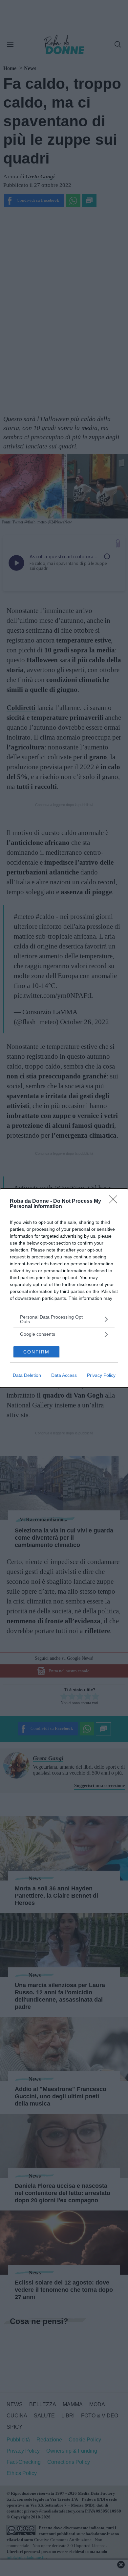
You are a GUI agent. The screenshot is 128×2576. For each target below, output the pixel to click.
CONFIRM (36, 1352)
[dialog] (64, 1288)
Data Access (64, 1375)
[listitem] (64, 1319)
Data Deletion (27, 1375)
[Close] (115, 1201)
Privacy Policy (101, 1375)
